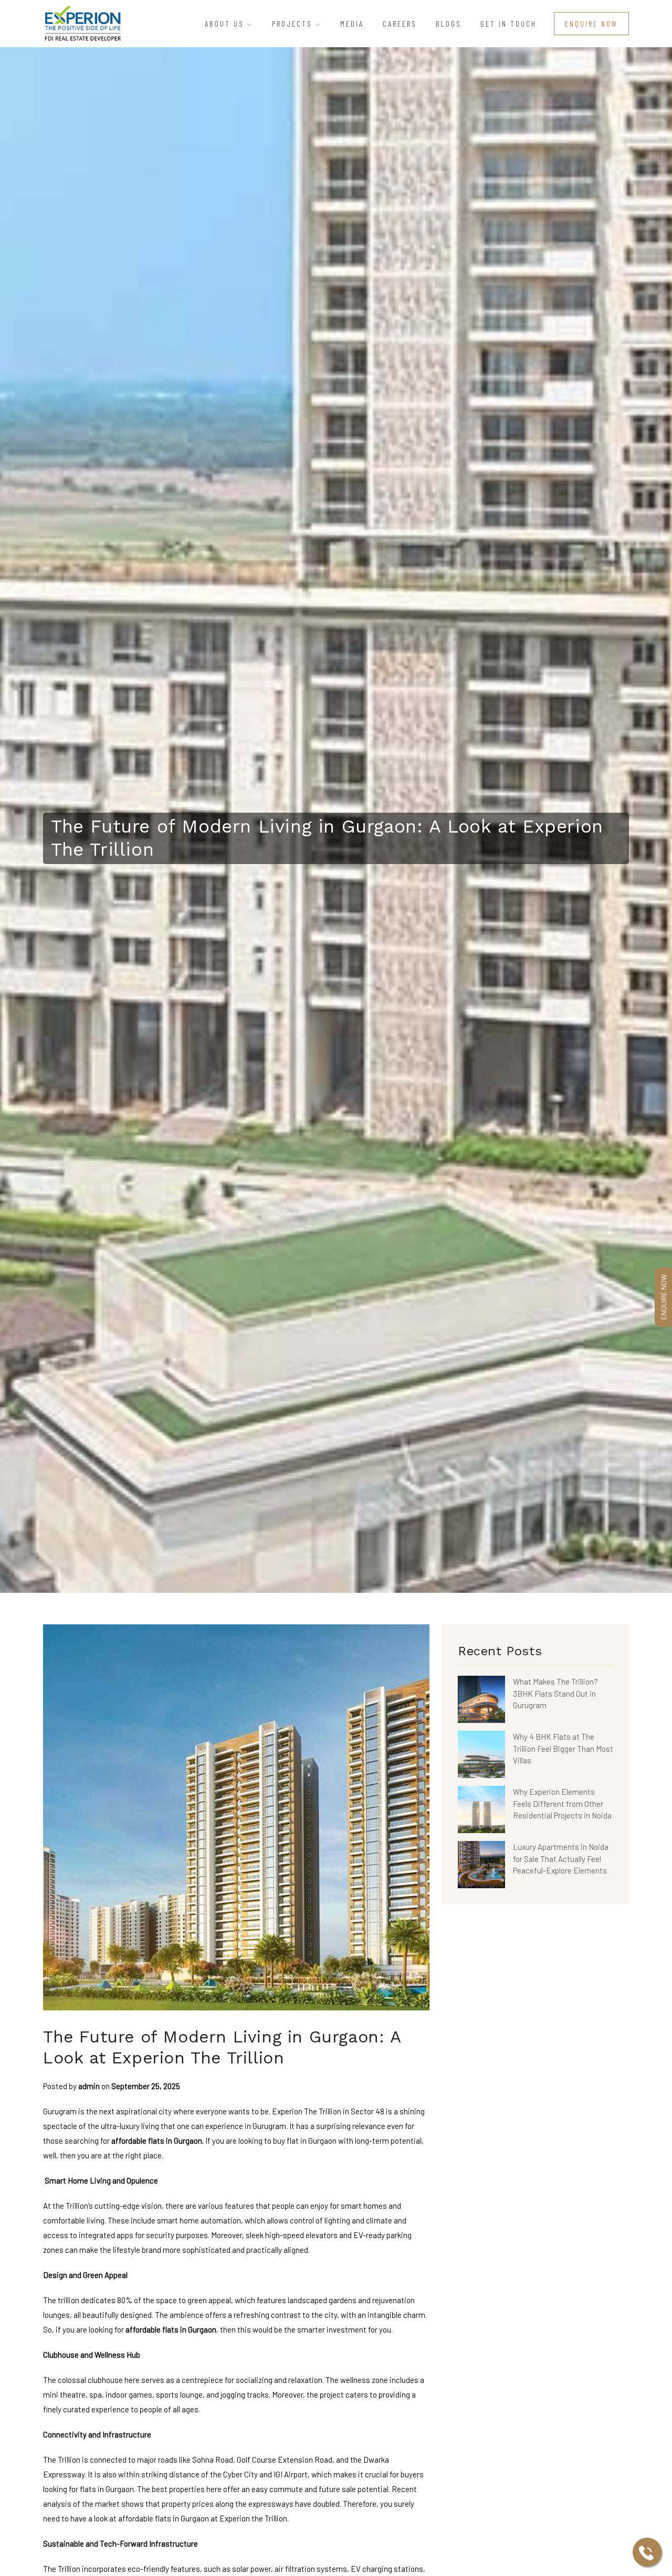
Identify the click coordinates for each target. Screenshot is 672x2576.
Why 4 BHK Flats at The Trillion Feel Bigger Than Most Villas (563, 1748)
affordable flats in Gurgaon (157, 2141)
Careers (400, 24)
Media (352, 24)
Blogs (449, 24)
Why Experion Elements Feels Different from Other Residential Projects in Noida (562, 1803)
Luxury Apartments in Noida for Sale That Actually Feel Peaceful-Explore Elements (561, 1859)
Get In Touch (508, 24)
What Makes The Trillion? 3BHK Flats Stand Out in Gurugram (555, 1693)
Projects (294, 24)
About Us (226, 24)
